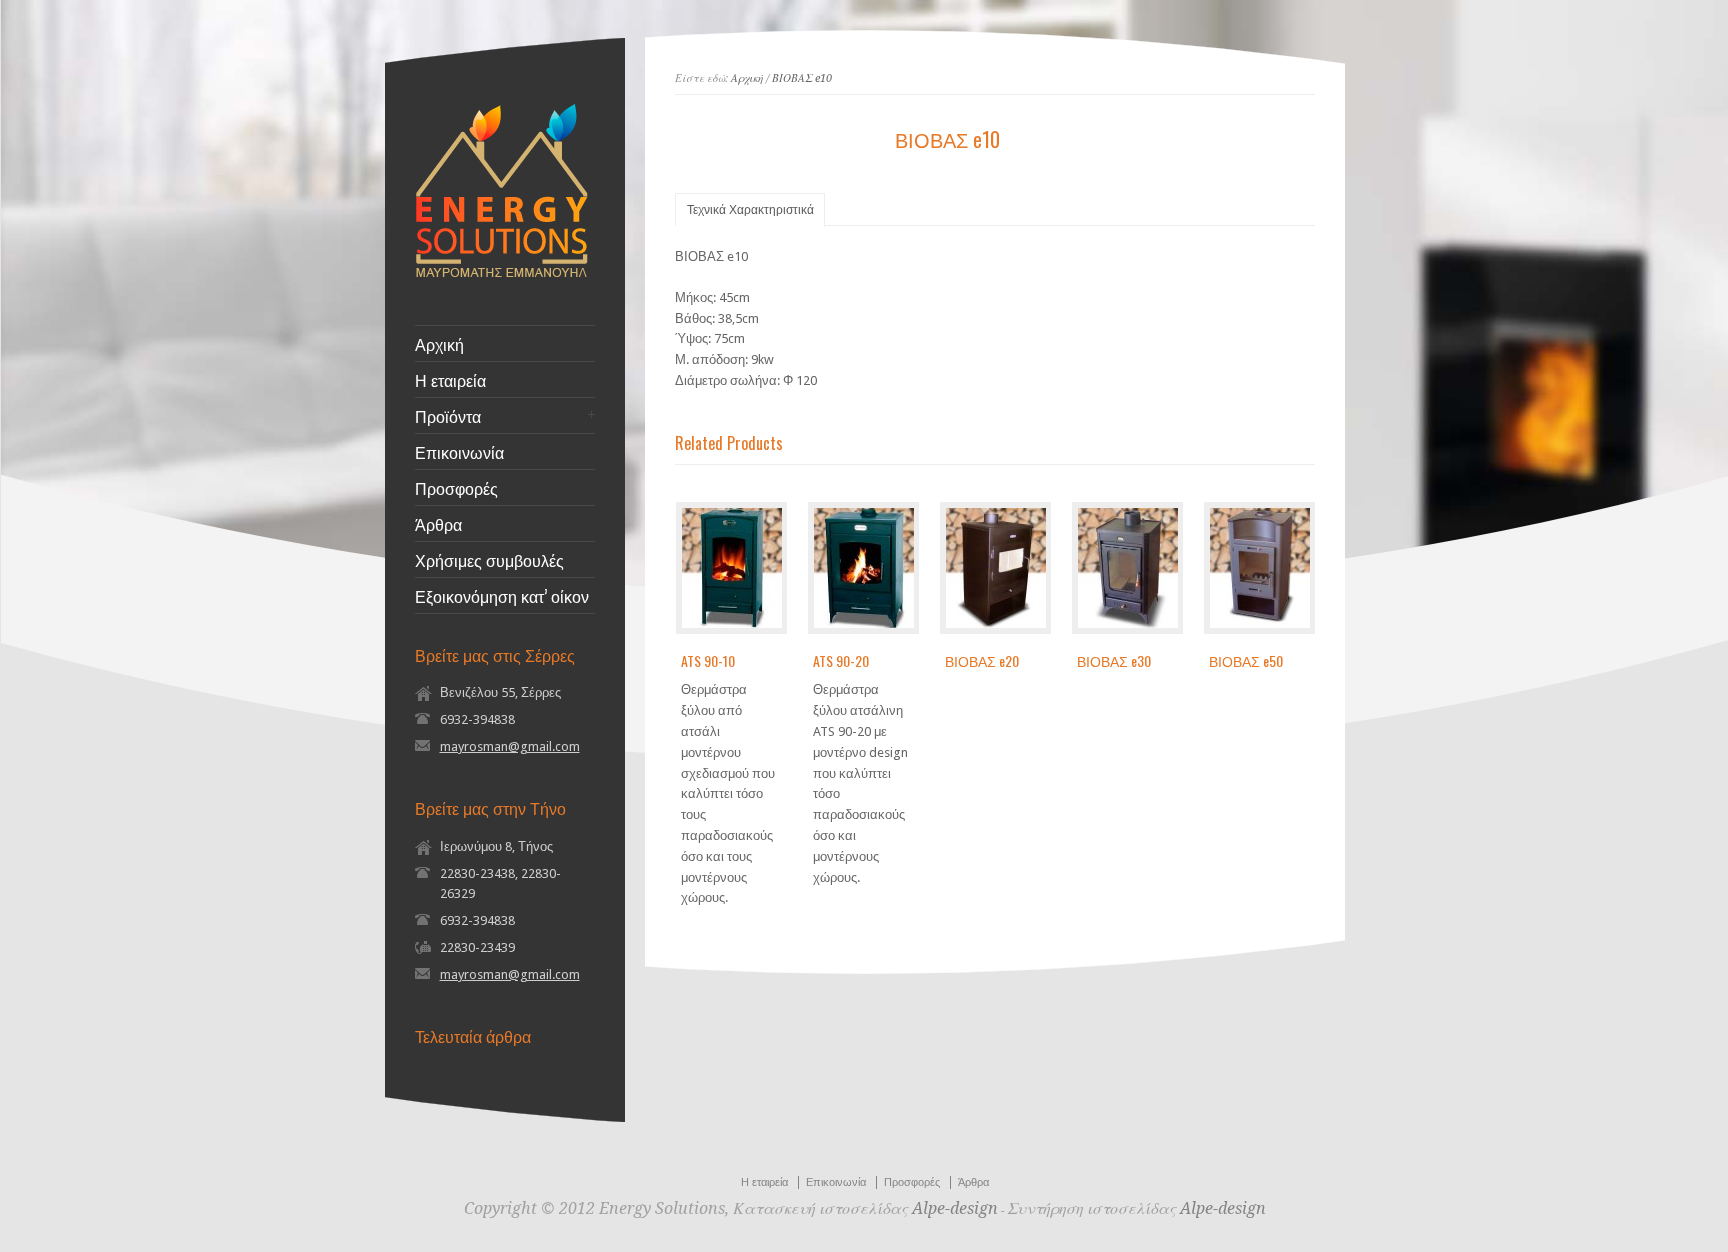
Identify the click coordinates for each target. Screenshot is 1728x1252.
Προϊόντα (448, 416)
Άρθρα (438, 524)
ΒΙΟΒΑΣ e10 (802, 78)
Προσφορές (456, 488)
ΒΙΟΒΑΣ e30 (1114, 660)
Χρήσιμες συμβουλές (489, 560)
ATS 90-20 (841, 660)
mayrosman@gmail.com (510, 746)
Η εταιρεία (450, 380)
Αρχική (439, 344)
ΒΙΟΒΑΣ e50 (1246, 660)
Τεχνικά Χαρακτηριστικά (750, 210)
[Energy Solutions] (501, 273)
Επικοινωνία (459, 452)
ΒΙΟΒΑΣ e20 (982, 660)
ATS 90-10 (708, 660)
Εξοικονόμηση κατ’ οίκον (502, 596)
